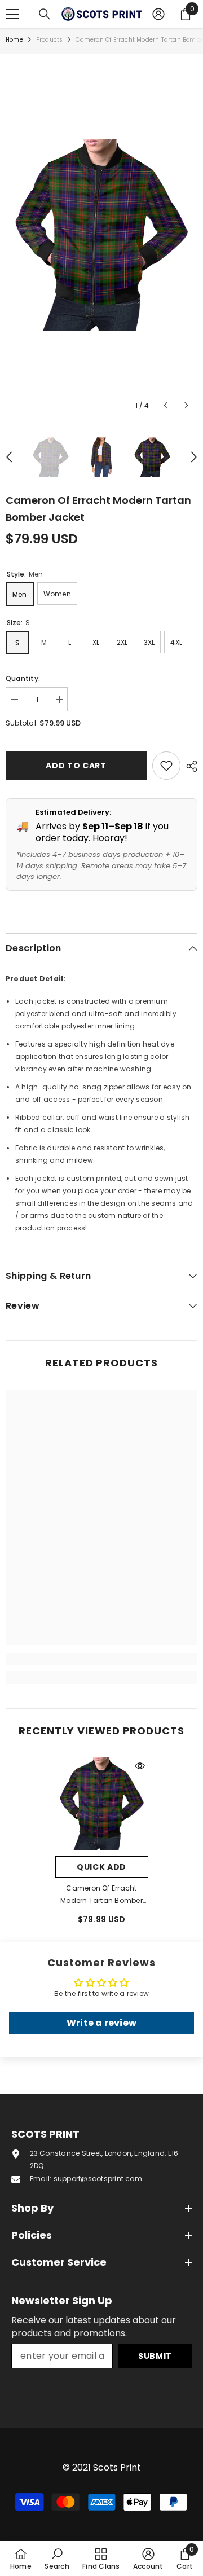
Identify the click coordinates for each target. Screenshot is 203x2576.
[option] (101, 235)
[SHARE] (189, 766)
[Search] (45, 14)
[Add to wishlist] (166, 766)
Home (14, 40)
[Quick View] (140, 1766)
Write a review (101, 2023)
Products (50, 40)
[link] (101, 1659)
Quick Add (101, 1867)
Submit (155, 2356)
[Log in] (158, 14)
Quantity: (23, 678)
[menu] (12, 14)
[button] (166, 405)
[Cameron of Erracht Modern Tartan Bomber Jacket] (102, 1804)
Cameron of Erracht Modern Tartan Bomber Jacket (101, 1895)
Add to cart (78, 766)
